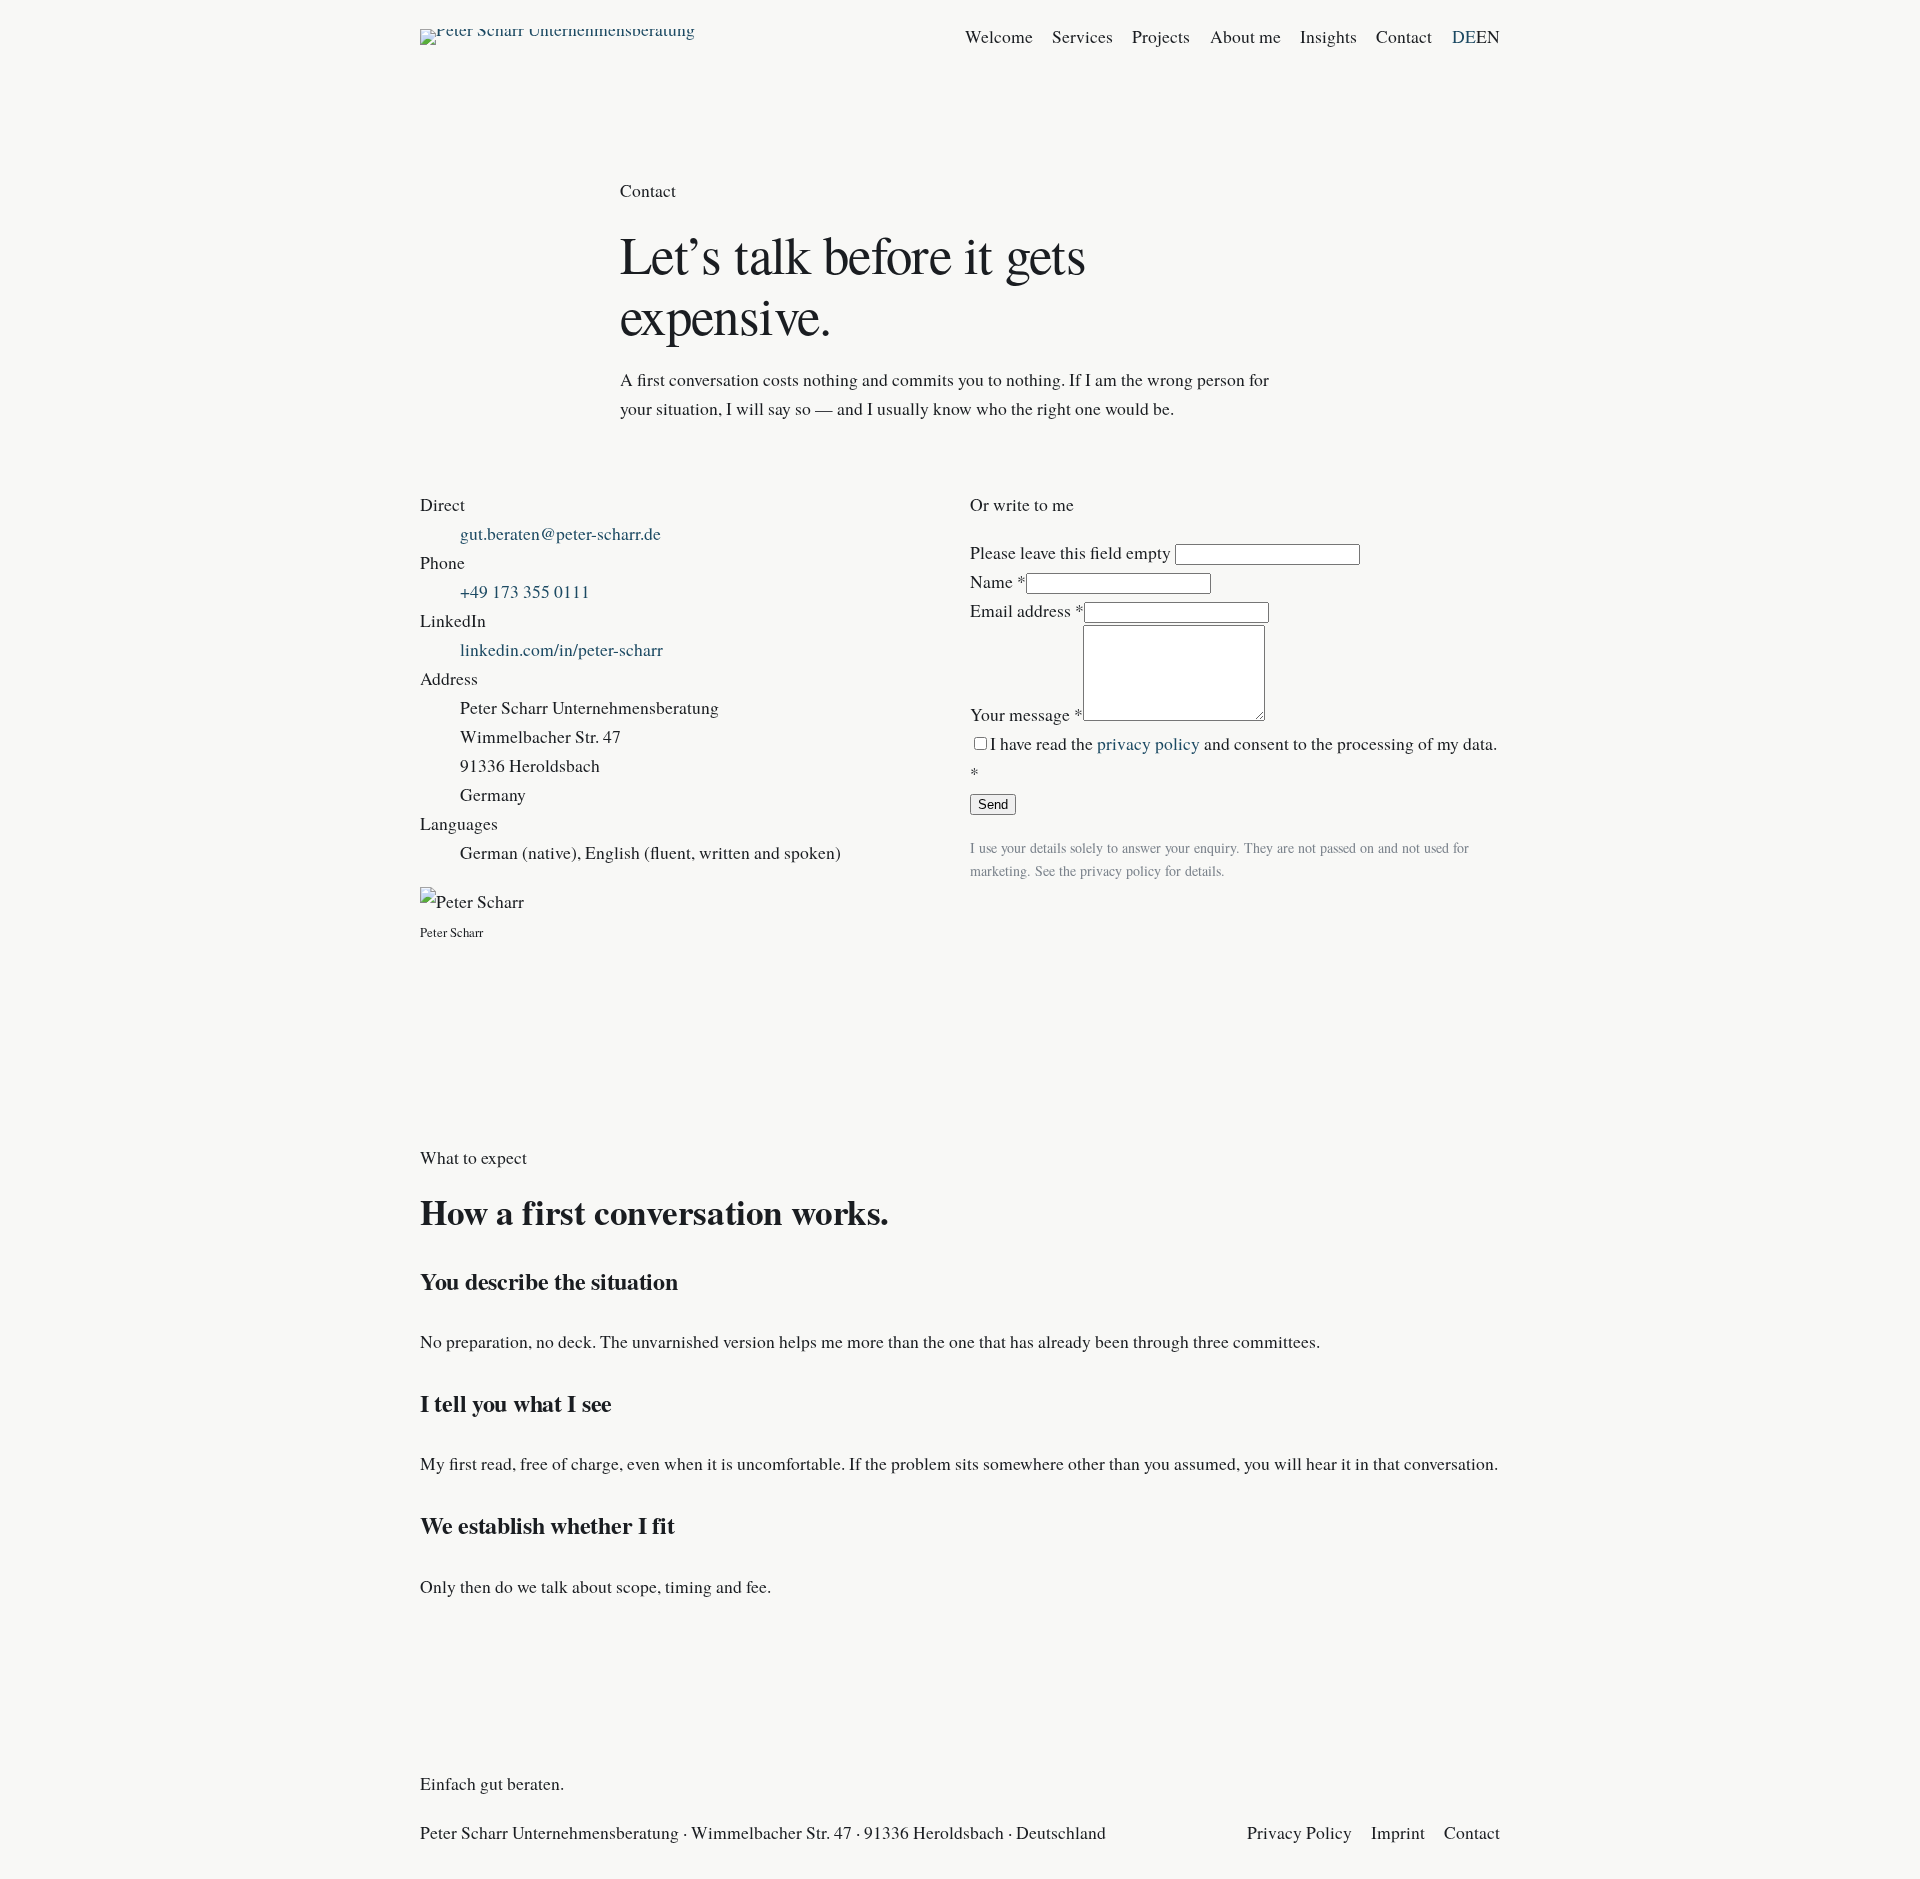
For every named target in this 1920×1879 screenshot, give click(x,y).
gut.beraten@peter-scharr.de (560, 533)
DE (1464, 36)
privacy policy (1148, 743)
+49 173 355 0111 (525, 591)
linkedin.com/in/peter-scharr (561, 649)
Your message (1026, 714)
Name (998, 581)
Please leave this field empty (1072, 552)
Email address (1027, 610)
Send (993, 804)
